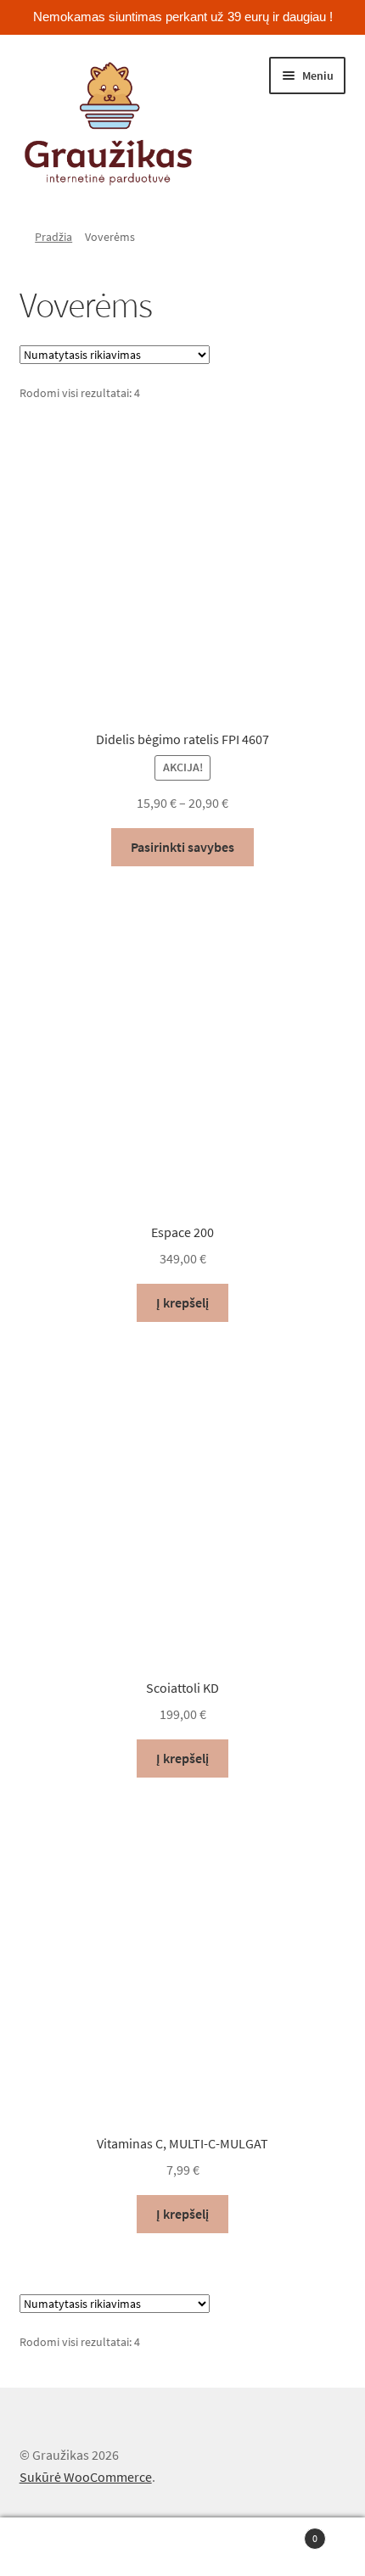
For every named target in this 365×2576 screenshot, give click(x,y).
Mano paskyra (61, 2547)
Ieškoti (182, 2547)
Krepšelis (281, 2532)
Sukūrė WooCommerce (86, 2477)
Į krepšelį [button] (182, 1302)
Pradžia (53, 237)
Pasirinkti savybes (182, 847)
